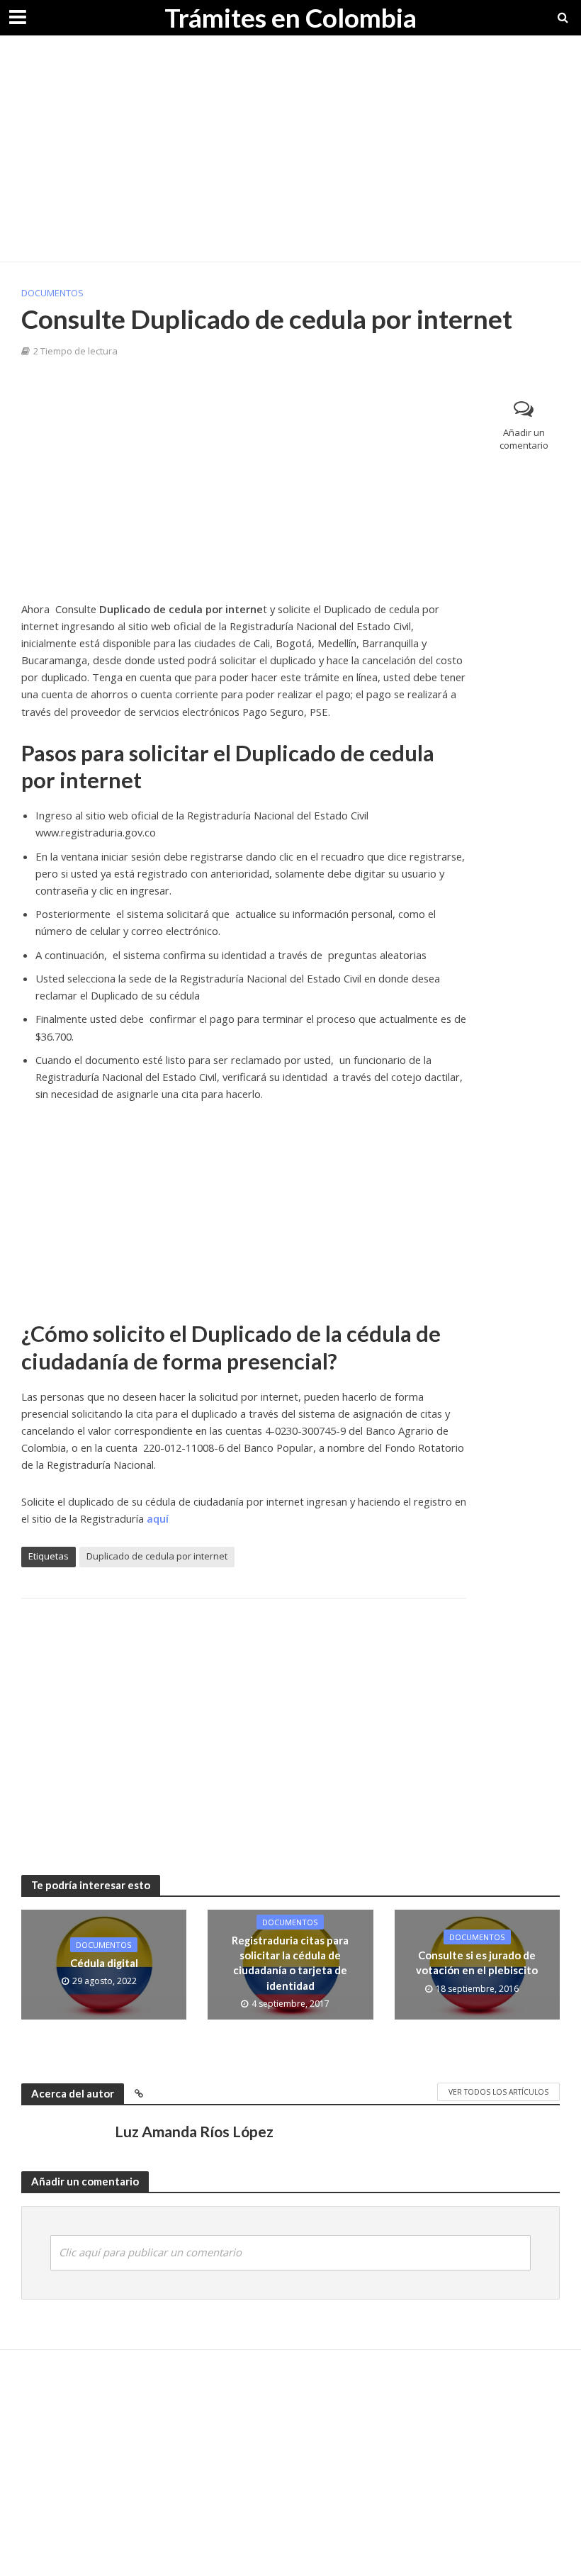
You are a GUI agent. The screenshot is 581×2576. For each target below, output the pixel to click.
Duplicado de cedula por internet (157, 1556)
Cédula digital (104, 1963)
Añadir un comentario (524, 439)
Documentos (52, 293)
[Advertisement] (290, 149)
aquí (158, 1518)
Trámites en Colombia (290, 17)
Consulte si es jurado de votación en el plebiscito (477, 1962)
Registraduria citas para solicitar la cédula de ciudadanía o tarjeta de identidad (290, 1963)
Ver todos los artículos (498, 2092)
